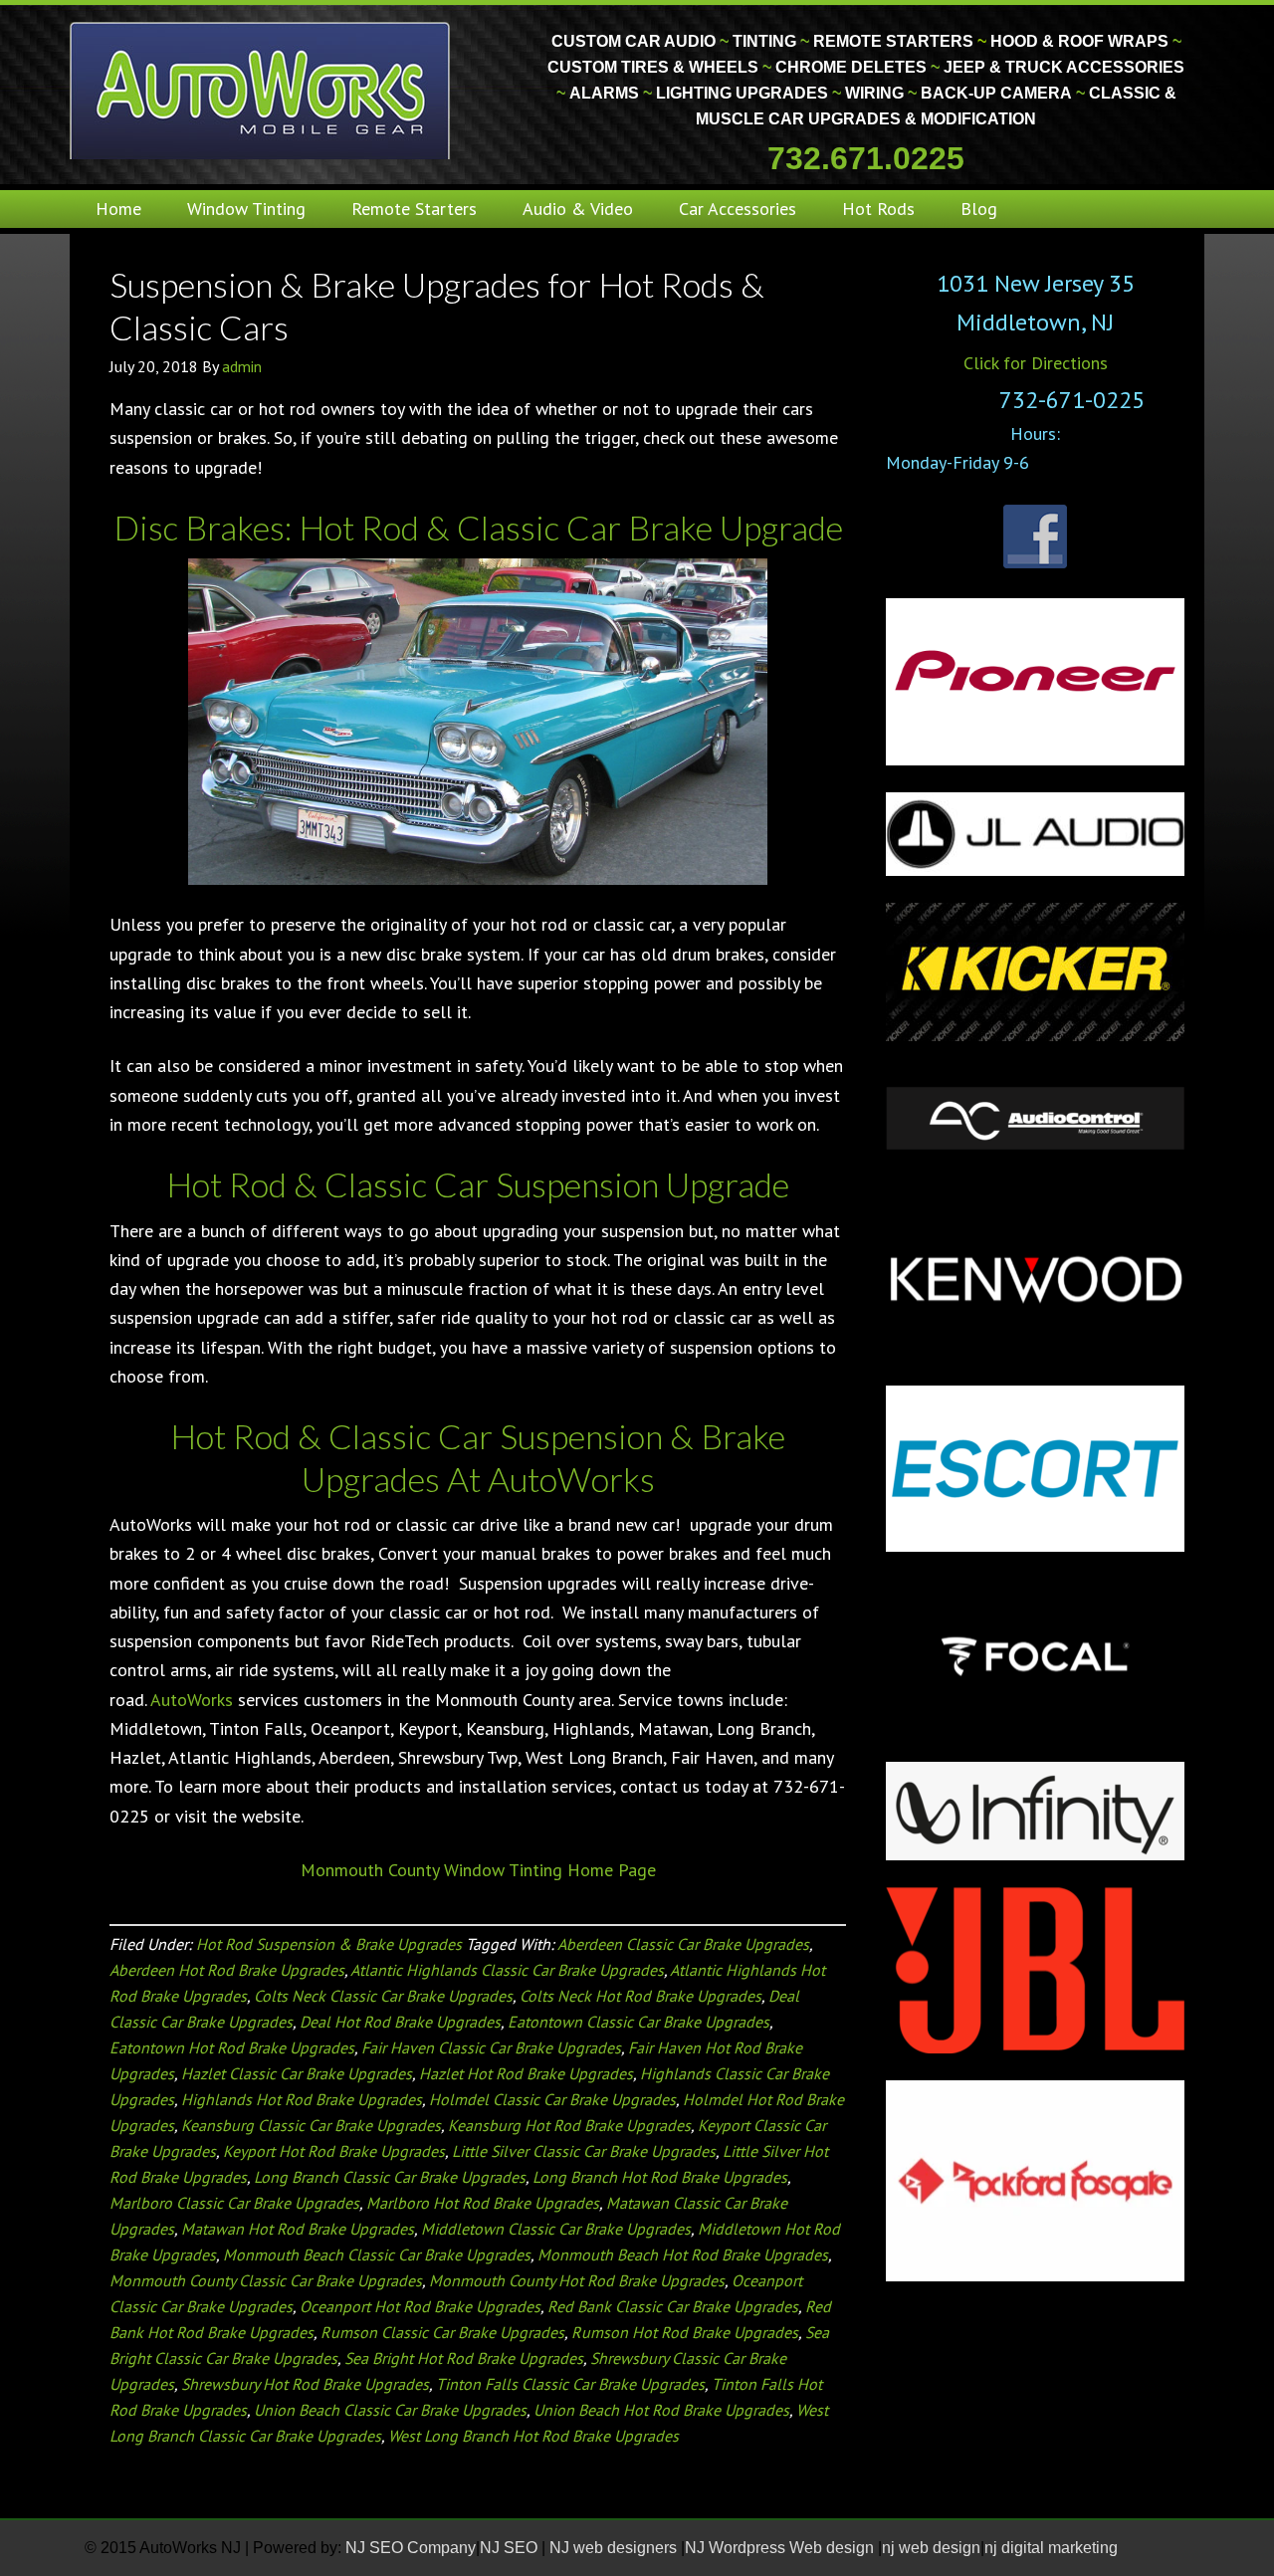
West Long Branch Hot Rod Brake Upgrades (533, 2436)
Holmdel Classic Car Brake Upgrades (552, 2099)
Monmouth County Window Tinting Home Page (478, 1870)
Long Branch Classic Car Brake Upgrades (390, 2177)
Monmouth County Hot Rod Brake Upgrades (577, 2280)
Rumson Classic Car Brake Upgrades (442, 2332)
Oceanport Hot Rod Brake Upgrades (420, 2306)
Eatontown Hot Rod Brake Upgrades (232, 2047)
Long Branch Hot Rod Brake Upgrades (660, 2177)
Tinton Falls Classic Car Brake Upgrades (570, 2384)
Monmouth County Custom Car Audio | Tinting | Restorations (261, 90)
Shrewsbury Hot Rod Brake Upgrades (305, 2384)
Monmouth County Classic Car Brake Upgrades (266, 2280)
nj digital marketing (1051, 2548)
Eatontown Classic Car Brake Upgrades (638, 2022)
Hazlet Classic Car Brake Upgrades (297, 2073)
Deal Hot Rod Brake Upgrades (400, 2022)
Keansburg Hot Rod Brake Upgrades (569, 2125)
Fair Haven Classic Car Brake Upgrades (491, 2047)
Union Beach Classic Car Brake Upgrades (390, 2410)
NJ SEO (511, 2548)
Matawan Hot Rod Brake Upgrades (298, 2229)
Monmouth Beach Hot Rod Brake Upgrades (683, 2254)
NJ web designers (615, 2548)
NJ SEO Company (411, 2548)
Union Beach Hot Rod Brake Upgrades (661, 2410)
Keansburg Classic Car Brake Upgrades (311, 2125)
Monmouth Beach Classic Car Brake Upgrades (377, 2254)
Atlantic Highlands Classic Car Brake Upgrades (507, 1970)
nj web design (931, 2548)
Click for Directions (1036, 363)
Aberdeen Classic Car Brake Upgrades (683, 1944)
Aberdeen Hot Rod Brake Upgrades (227, 1970)
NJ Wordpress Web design (781, 2548)
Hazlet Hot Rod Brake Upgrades (526, 2073)
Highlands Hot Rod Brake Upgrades (302, 2099)
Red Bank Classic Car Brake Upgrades (673, 2306)
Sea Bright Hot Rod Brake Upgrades (464, 2358)
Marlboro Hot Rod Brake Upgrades (483, 2203)
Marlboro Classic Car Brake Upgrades (234, 2203)
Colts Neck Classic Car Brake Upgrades (383, 1996)
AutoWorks (192, 1700)
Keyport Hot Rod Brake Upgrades (334, 2151)
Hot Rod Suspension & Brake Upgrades (329, 1944)
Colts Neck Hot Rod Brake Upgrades (640, 1996)
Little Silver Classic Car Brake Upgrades (584, 2151)
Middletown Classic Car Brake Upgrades (556, 2229)
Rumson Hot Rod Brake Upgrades (685, 2332)
